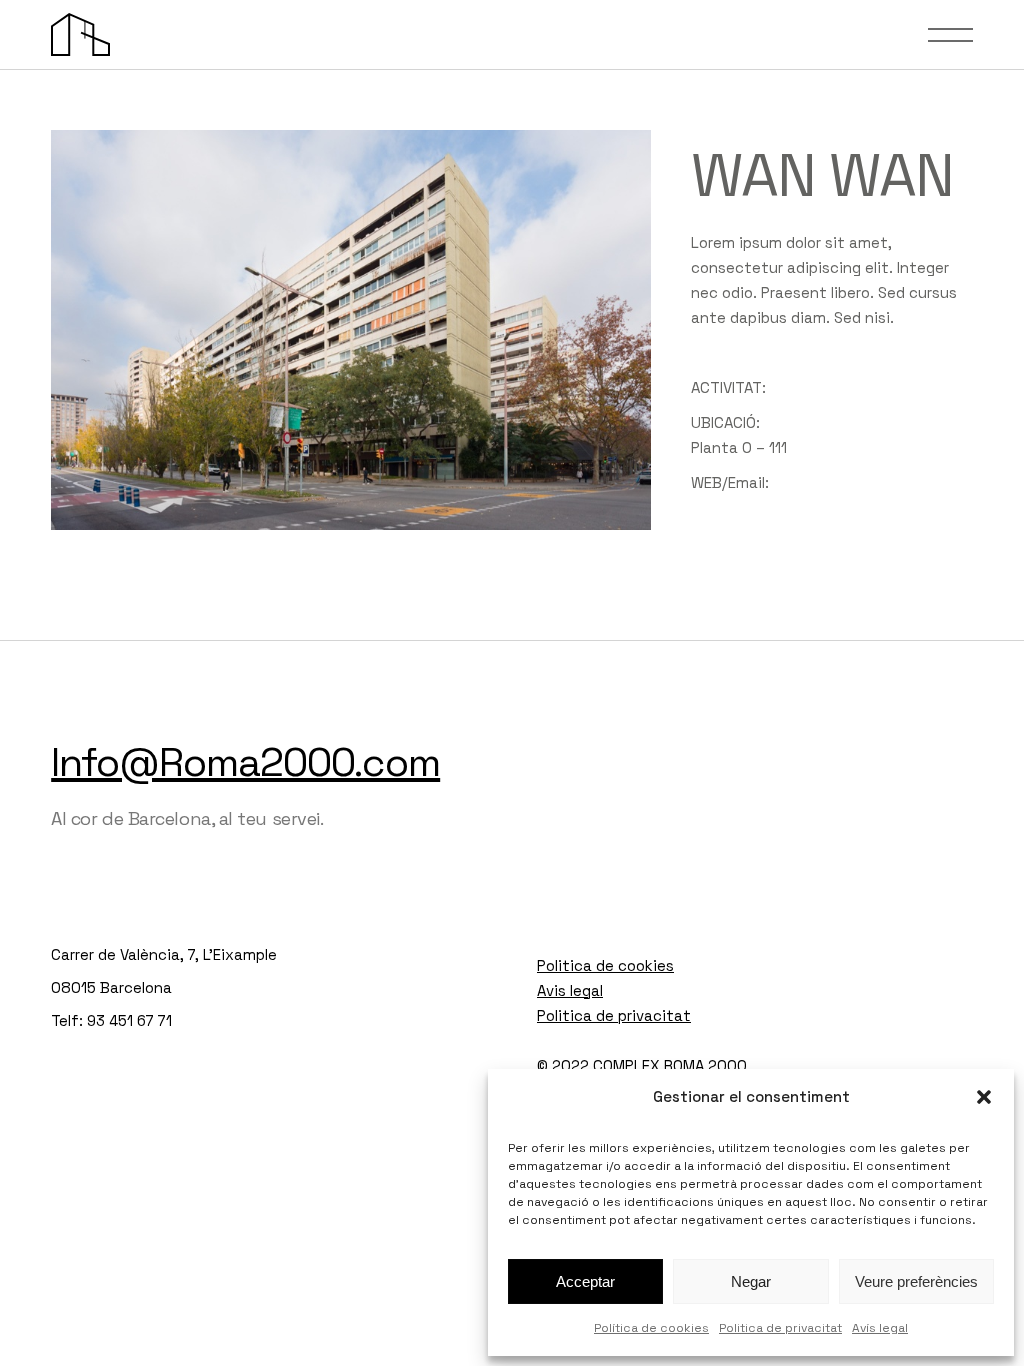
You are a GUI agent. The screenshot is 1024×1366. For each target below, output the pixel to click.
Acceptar (585, 1281)
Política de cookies (651, 1328)
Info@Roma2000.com (245, 762)
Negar (751, 1281)
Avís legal (880, 1328)
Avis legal (570, 990)
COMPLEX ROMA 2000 (670, 1065)
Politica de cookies (605, 965)
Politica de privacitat (780, 1328)
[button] (984, 1097)
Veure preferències (916, 1281)
